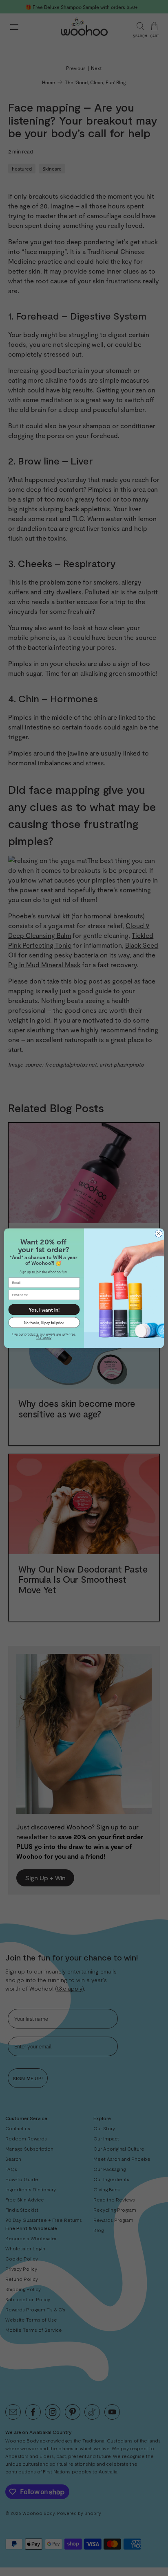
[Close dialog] (159, 1233)
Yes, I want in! (44, 1309)
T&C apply (44, 1338)
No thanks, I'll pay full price (44, 1322)
